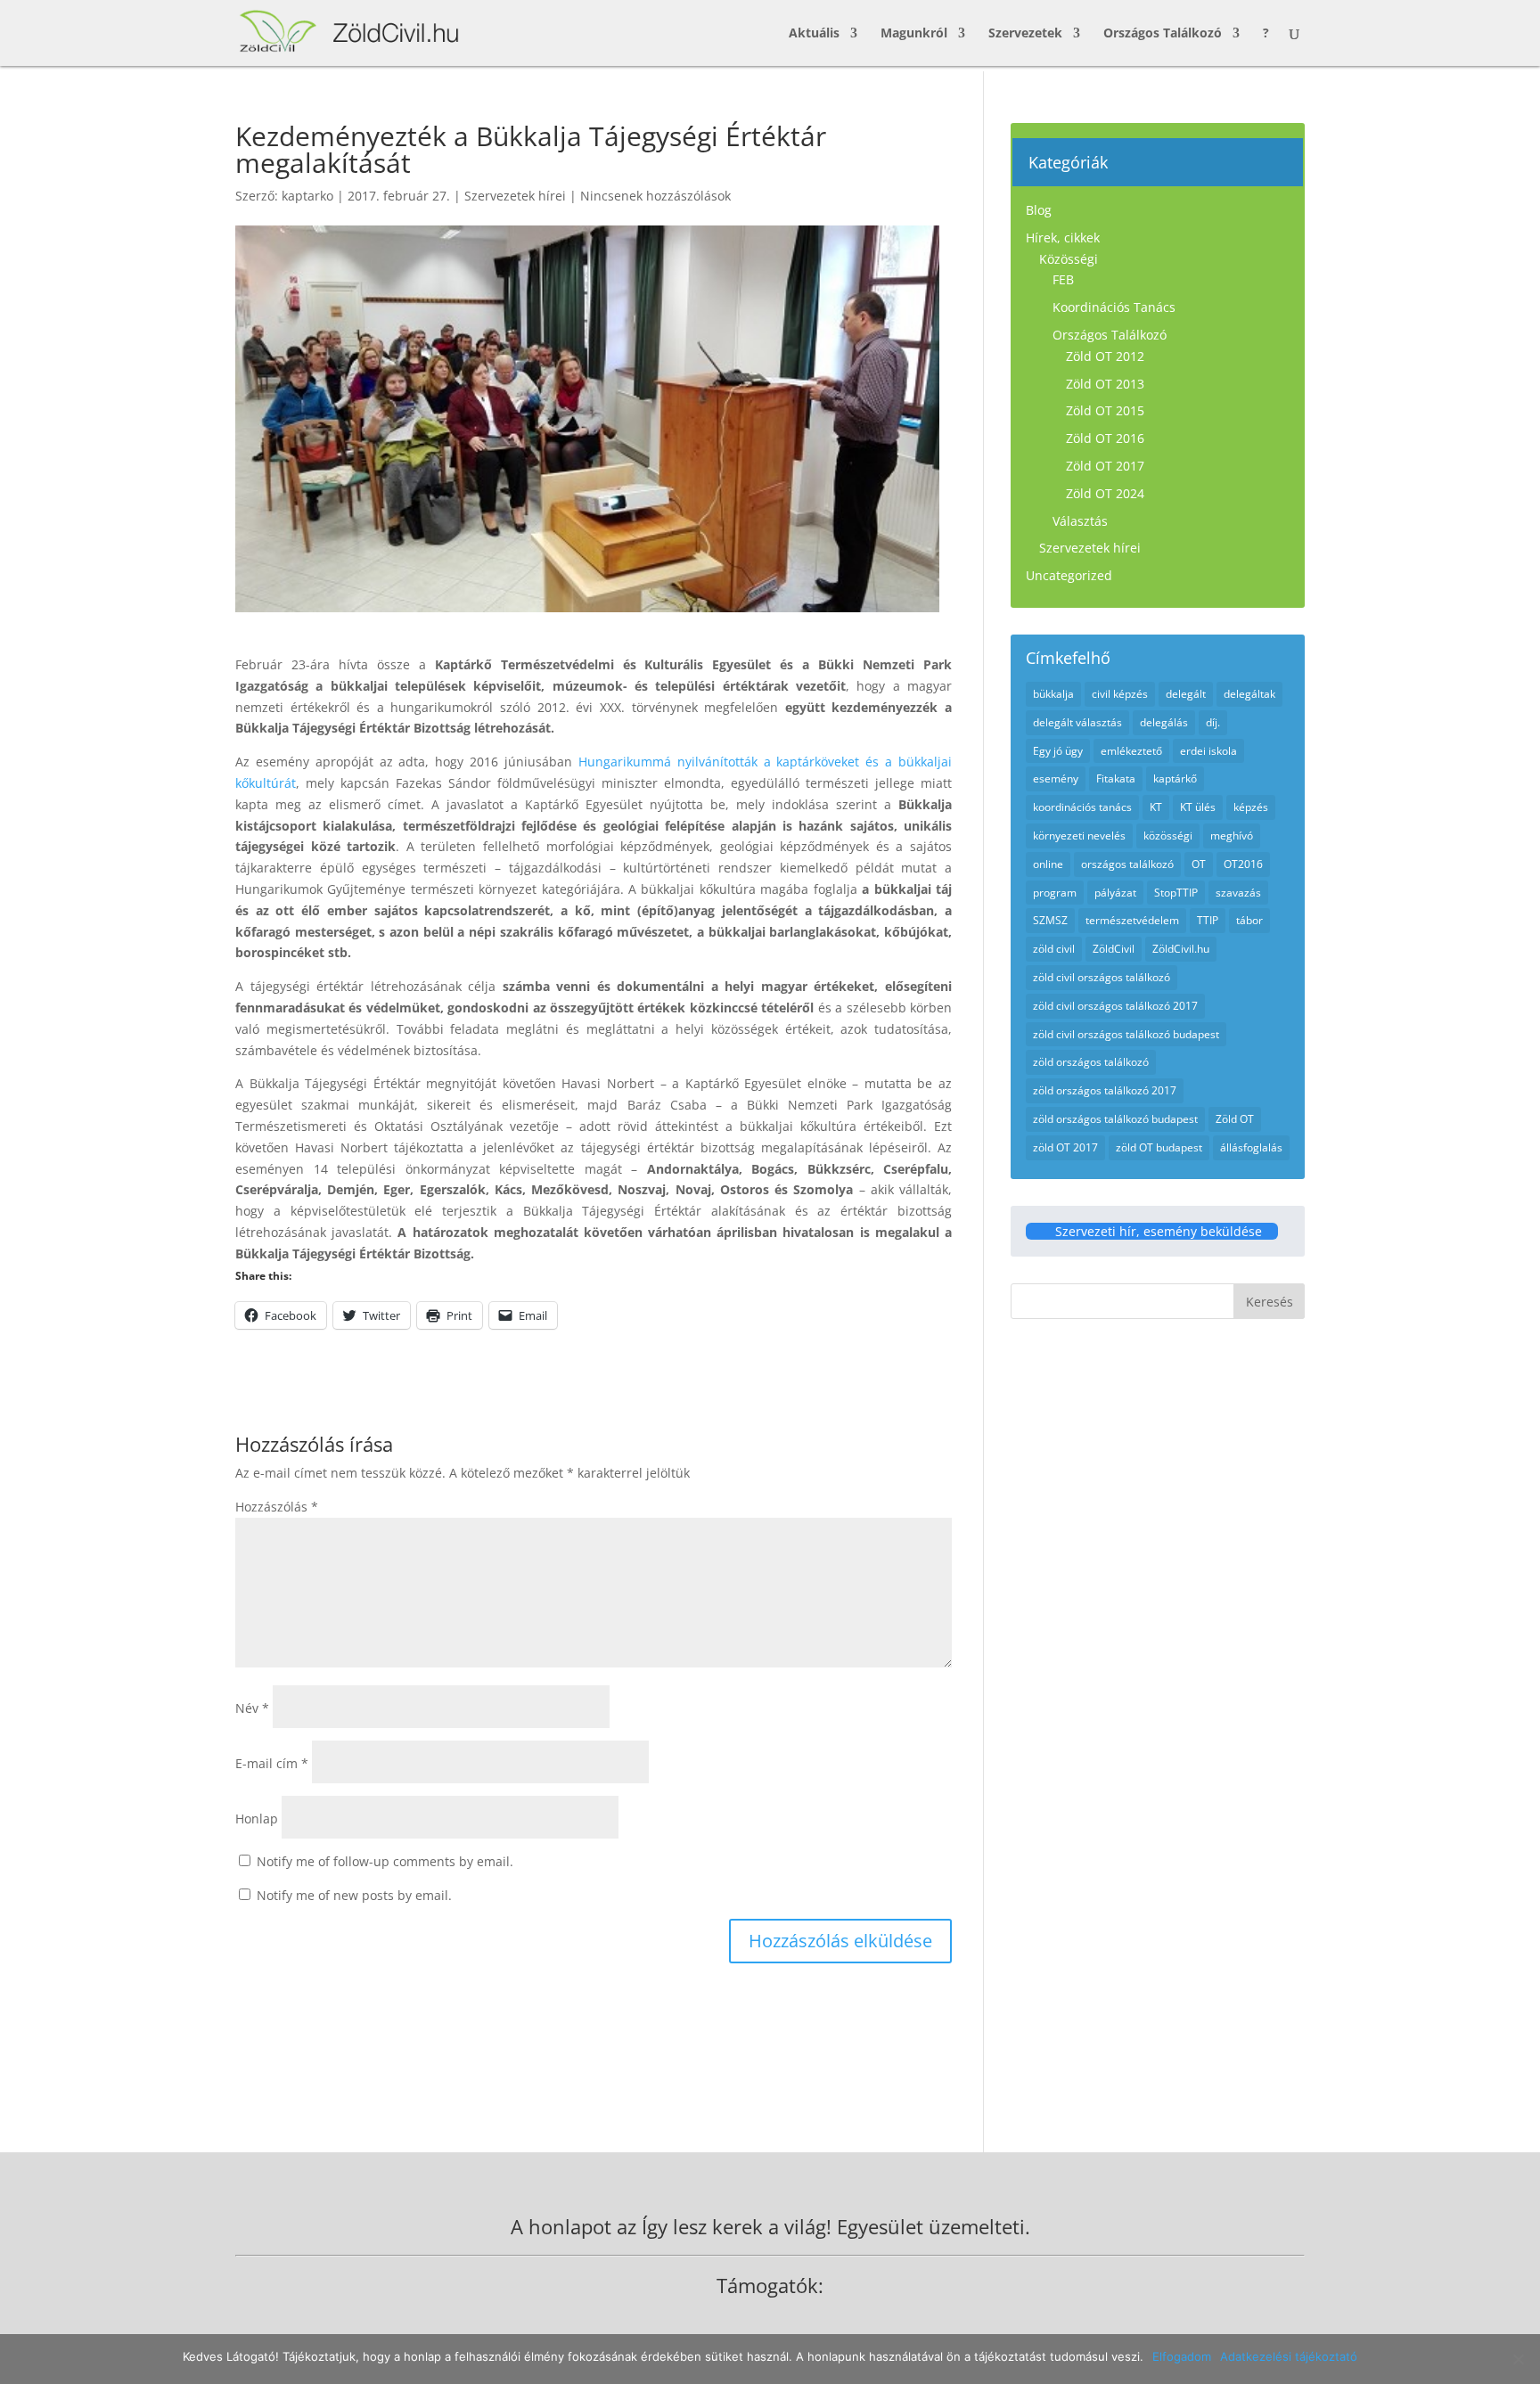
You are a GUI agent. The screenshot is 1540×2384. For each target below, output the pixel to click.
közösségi (1168, 836)
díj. (1213, 722)
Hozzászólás (277, 1507)
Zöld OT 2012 (1105, 356)
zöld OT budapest (1159, 1147)
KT (1156, 807)
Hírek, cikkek (1063, 238)
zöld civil (1054, 949)
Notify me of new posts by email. (354, 1895)
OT (1199, 864)
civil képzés (1120, 694)
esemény (1056, 778)
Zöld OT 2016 (1105, 438)
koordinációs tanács (1082, 807)
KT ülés (1198, 807)
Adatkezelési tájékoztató (1289, 2356)
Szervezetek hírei (515, 196)
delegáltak (1249, 694)
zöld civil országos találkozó (1102, 977)
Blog (1039, 210)
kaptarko (307, 196)
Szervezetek (1025, 34)
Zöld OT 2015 (1105, 410)
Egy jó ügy (1058, 751)
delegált (1186, 694)
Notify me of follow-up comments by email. (385, 1861)
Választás (1080, 521)
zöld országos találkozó (1091, 1062)
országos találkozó (1127, 864)
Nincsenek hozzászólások (655, 196)
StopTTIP (1176, 893)
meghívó (1232, 836)
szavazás (1238, 893)
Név (252, 1708)
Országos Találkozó (1163, 34)
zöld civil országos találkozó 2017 (1115, 1006)
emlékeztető (1131, 751)
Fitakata (1116, 778)
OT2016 (1243, 864)
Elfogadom (1182, 2356)
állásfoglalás (1251, 1147)
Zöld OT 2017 (1105, 466)
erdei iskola (1208, 751)
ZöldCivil (1114, 949)
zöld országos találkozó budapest (1115, 1119)
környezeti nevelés (1079, 836)
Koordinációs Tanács (1114, 307)
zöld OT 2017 (1065, 1147)
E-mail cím (272, 1763)
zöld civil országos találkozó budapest (1126, 1034)
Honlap (257, 1819)
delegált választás (1077, 722)
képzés (1251, 807)
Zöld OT (1235, 1119)
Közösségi (1069, 259)
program (1055, 893)
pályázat (1115, 893)
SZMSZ (1050, 920)
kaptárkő (1175, 778)
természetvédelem (1132, 920)
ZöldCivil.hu (1181, 949)
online (1048, 864)
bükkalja (1053, 694)
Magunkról (914, 34)
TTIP (1208, 920)
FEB (1063, 279)
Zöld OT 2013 (1105, 384)
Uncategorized (1069, 575)
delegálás (1164, 722)
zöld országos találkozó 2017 (1105, 1090)
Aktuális (814, 34)
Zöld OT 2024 (1105, 493)
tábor (1249, 920)
